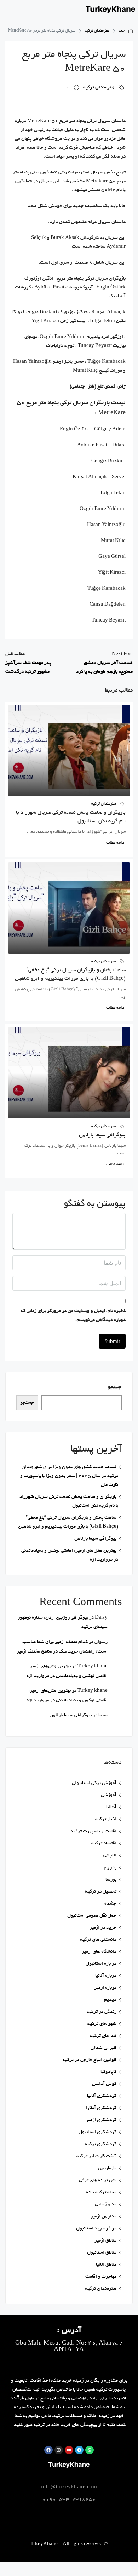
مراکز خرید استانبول (96, 2229)
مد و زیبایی (106, 2205)
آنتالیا (111, 1807)
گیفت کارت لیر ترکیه (96, 2156)
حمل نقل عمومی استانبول (92, 1916)
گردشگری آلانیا (102, 2096)
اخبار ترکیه (106, 1819)
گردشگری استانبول (97, 2132)
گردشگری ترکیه (101, 2144)
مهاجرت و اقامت (101, 2277)
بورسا (111, 1880)
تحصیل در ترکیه (101, 1892)
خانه (122, 31)
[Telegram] (79, 2450)
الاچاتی (110, 1856)
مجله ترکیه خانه (101, 2193)
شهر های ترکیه (102, 2024)
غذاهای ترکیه (103, 2036)
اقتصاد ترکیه (104, 1844)
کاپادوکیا (108, 2072)
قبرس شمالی (103, 2048)
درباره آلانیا (106, 1976)
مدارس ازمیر (103, 2217)
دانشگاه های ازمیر (99, 1952)
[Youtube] (69, 2450)
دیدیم (110, 2000)
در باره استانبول (101, 1964)
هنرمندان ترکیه (97, 31)
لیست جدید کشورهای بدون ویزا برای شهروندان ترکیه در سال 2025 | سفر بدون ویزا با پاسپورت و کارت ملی (69, 1476)
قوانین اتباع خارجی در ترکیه (90, 2060)
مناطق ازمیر (105, 2241)
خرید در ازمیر (103, 1928)
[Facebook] (48, 2450)
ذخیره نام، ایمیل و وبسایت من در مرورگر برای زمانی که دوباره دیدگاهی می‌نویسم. (73, 1316)
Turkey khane (93, 1667)
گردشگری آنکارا (101, 2108)
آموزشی (109, 1795)
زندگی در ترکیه (102, 2012)
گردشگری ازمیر (101, 2120)
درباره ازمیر (105, 1988)
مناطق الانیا (106, 2265)
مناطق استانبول (102, 2253)
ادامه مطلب (116, 843)
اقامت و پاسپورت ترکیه (94, 1831)
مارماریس (107, 2168)
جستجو (115, 1387)
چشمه (110, 1904)
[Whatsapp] (90, 2450)
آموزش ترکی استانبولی (94, 1783)
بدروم (110, 1868)
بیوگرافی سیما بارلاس (102, 1135)
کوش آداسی (104, 2084)
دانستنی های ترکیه (98, 1940)
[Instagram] (59, 2450)
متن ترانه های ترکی (98, 2180)
